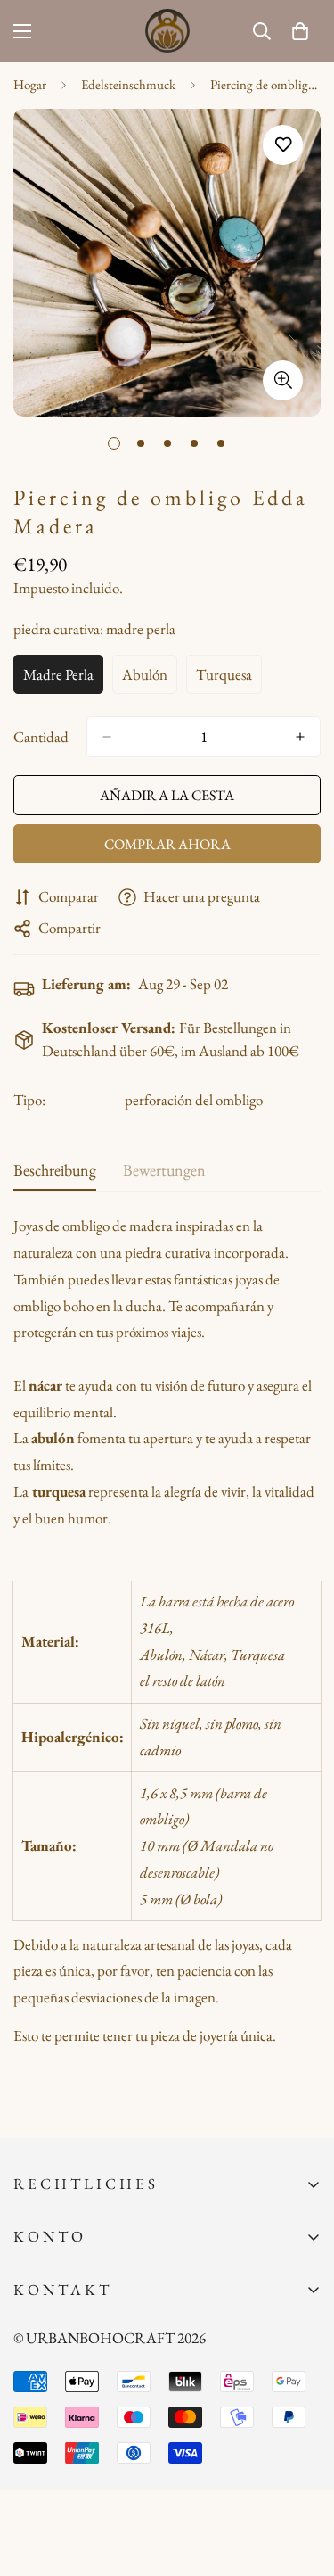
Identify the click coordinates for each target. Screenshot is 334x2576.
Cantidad (41, 737)
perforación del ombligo (194, 1100)
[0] (300, 31)
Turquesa (229, 679)
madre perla (63, 679)
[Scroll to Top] (302, 2481)
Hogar (30, 84)
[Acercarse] (283, 380)
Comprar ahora (167, 844)
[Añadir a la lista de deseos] (283, 145)
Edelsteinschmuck (128, 84)
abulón (150, 679)
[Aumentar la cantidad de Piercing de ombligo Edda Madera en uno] (300, 737)
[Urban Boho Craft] (167, 31)
